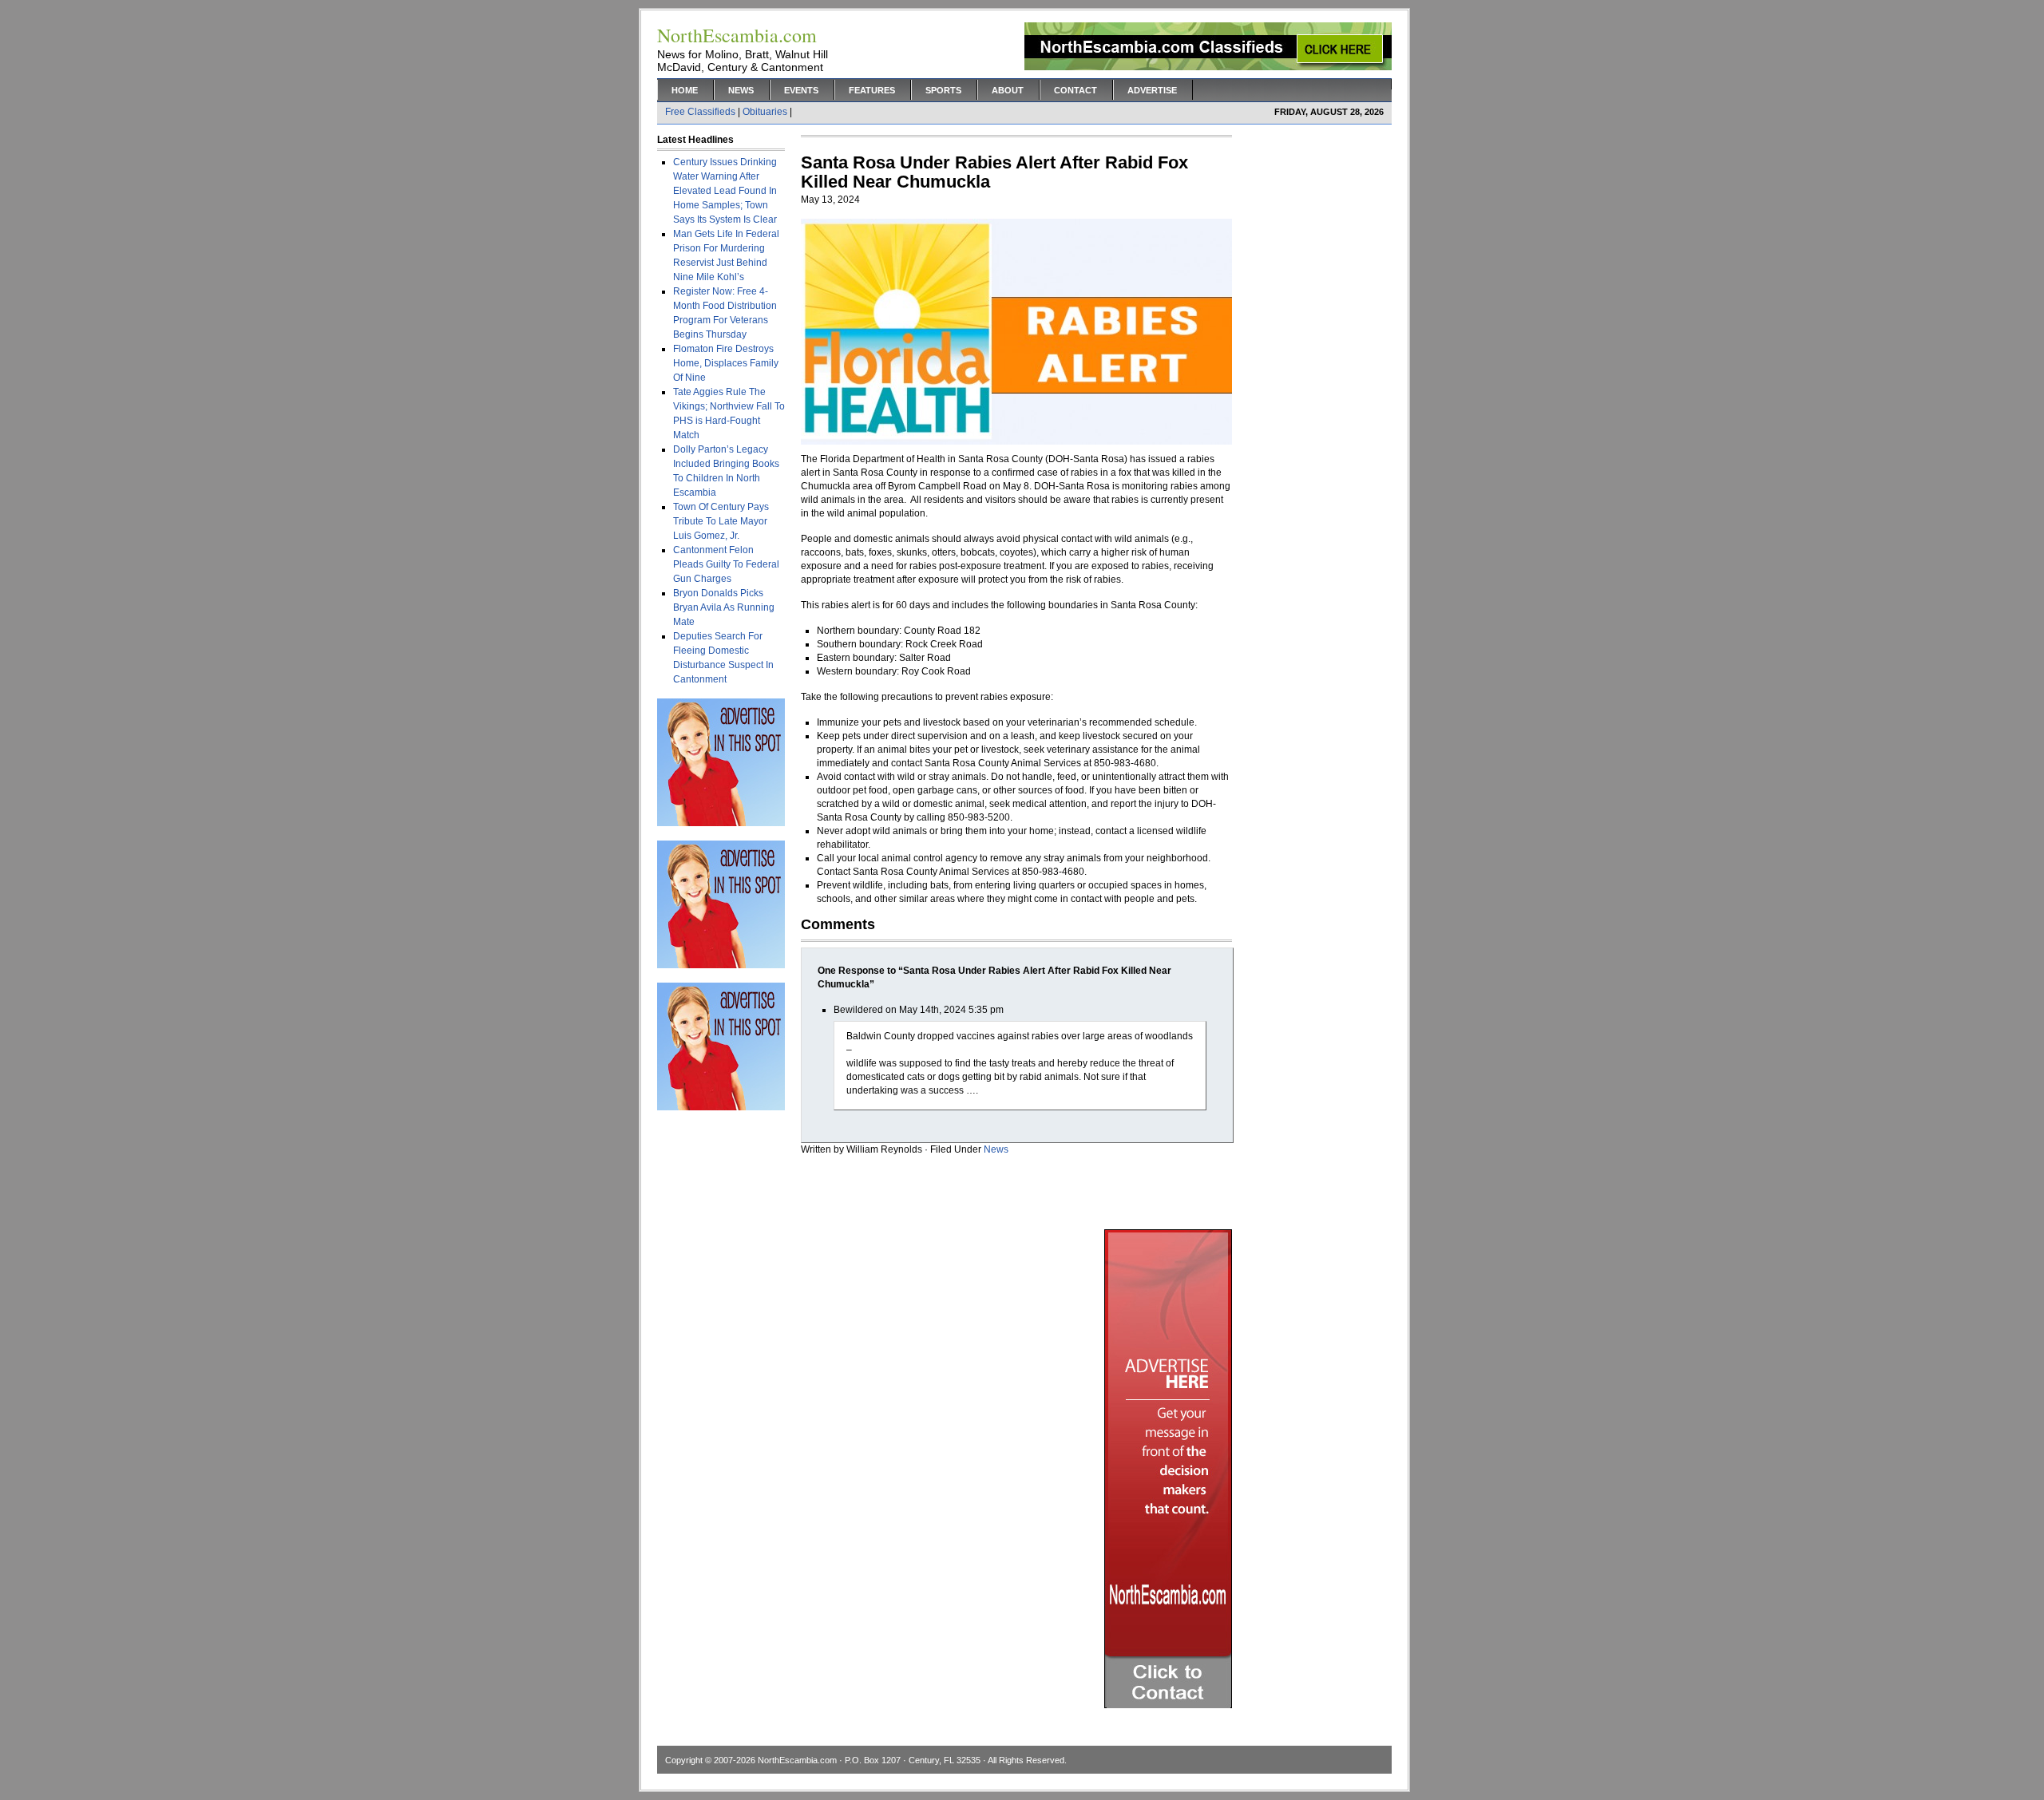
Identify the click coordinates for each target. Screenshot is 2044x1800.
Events (801, 90)
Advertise (1152, 90)
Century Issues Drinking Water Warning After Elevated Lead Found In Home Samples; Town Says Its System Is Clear (725, 191)
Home (685, 90)
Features (872, 90)
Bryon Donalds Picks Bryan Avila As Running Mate (724, 607)
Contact (1075, 90)
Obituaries (765, 112)
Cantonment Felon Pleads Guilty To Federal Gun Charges (726, 564)
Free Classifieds (700, 112)
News (741, 90)
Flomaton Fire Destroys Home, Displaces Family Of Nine (726, 363)
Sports (943, 90)
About (1008, 90)
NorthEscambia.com (797, 1760)
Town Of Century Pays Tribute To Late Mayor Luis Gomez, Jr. (721, 521)
